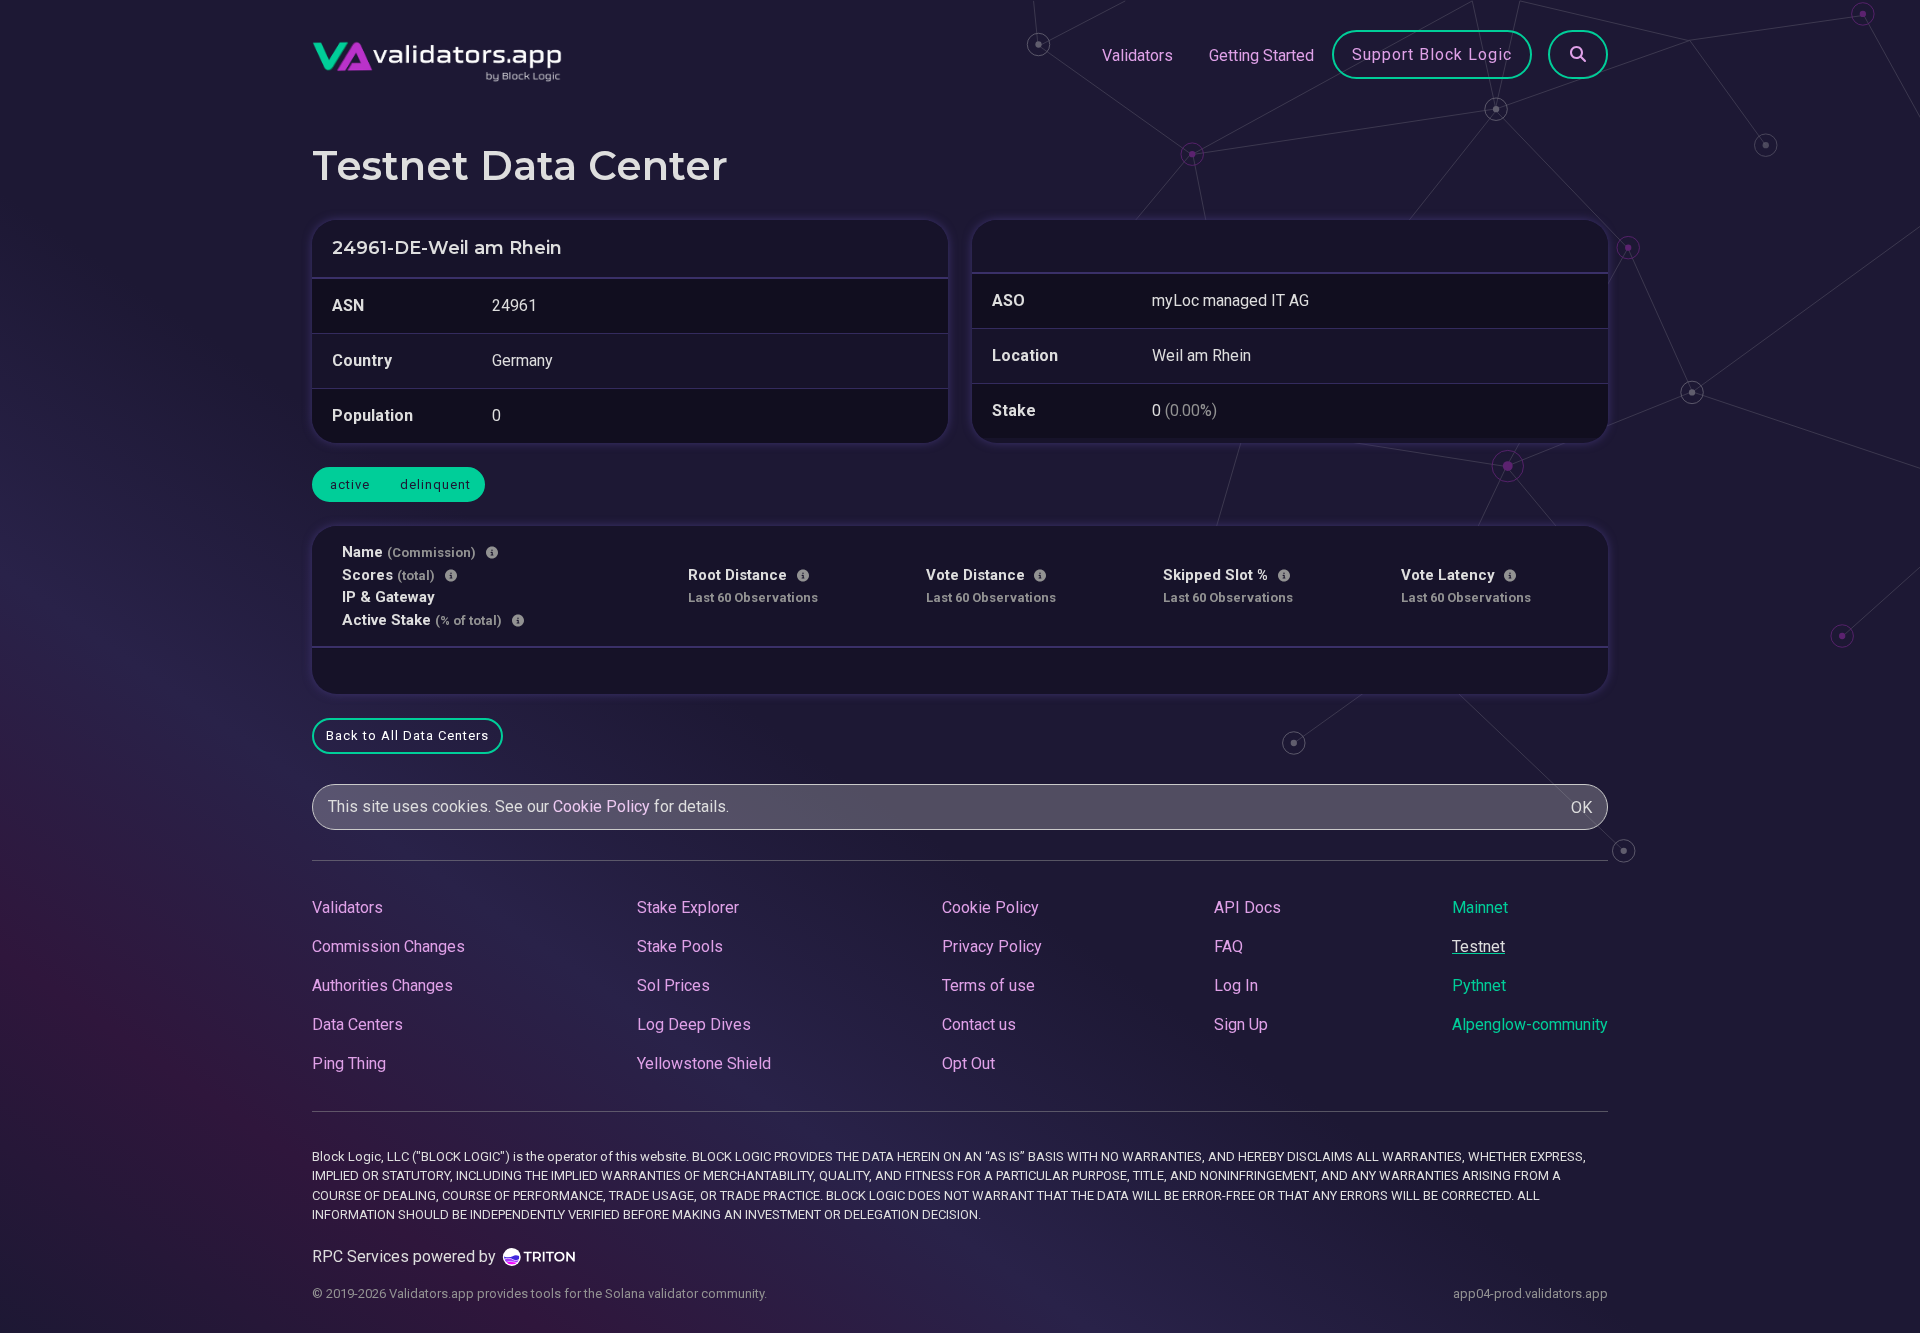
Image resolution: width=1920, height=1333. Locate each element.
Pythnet (1479, 985)
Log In (1236, 985)
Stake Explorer (688, 907)
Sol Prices (673, 985)
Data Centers (357, 1024)
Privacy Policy (992, 946)
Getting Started (1261, 55)
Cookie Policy (601, 806)
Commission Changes (388, 946)
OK (1581, 807)
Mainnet (1480, 907)
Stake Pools (680, 946)
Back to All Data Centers (407, 735)
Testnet (1478, 946)
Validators (1137, 55)
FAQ (1228, 946)
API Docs (1247, 907)
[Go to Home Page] (437, 56)
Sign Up (1241, 1024)
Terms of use (988, 985)
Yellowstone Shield (704, 1063)
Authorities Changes (382, 985)
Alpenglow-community (1530, 1024)
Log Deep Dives (694, 1024)
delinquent (435, 484)
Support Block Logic (1432, 54)
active (350, 484)
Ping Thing (349, 1063)
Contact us (979, 1024)
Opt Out (968, 1063)
